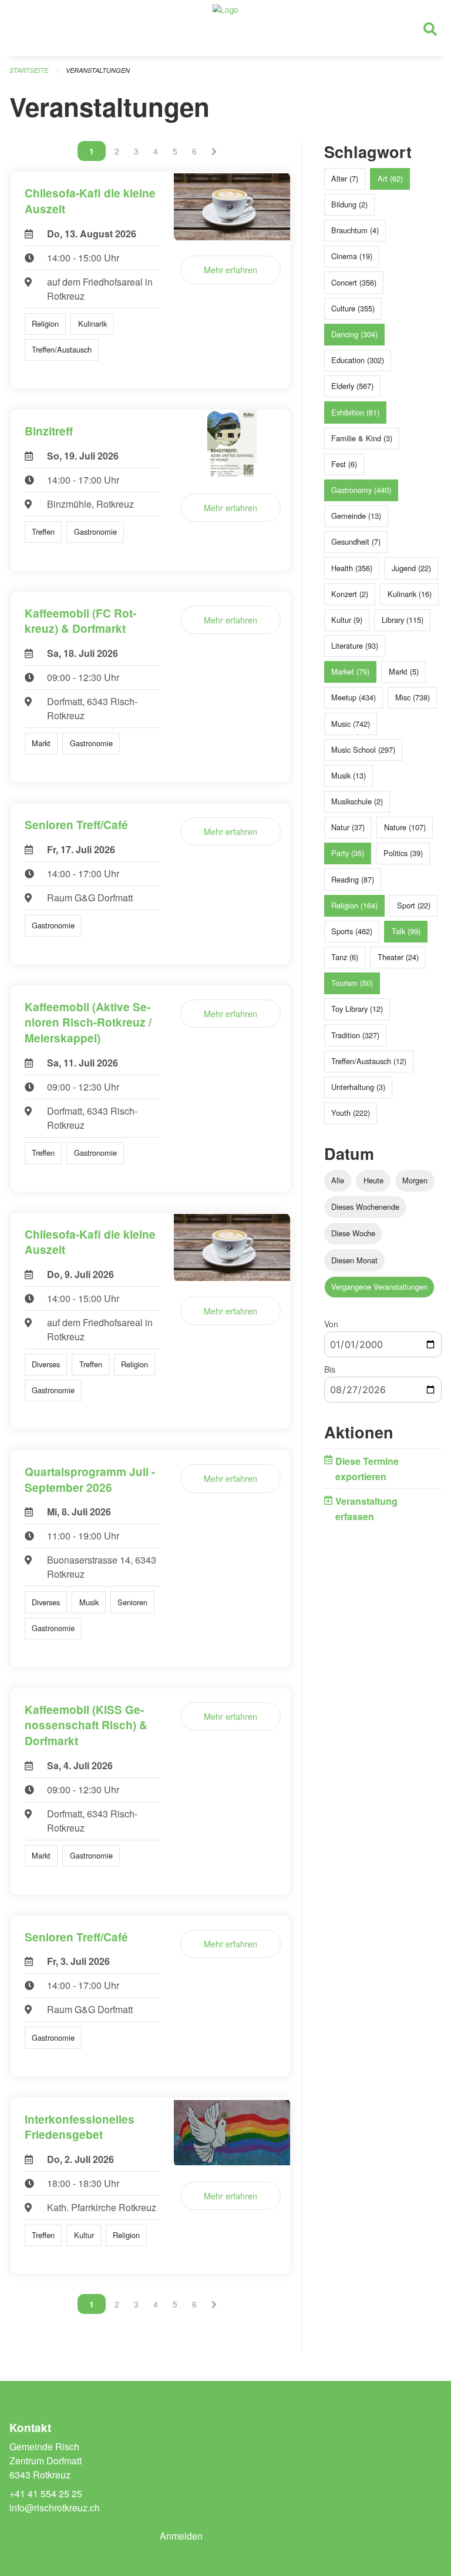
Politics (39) (403, 853)
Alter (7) (345, 178)
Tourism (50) (352, 983)
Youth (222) (351, 1113)
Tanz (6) (345, 957)
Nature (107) (405, 827)
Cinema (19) (352, 256)
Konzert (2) (350, 594)
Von (331, 1324)
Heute (373, 1180)
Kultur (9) (347, 620)
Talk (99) (406, 931)
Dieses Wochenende (365, 1207)
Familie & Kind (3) (362, 438)
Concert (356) (354, 282)
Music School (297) (363, 749)
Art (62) (390, 178)
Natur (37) (348, 827)
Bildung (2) (349, 204)
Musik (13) (349, 775)
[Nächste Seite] (214, 151)
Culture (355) (353, 308)
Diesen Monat (354, 1260)
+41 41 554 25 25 (46, 2493)
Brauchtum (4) (355, 230)
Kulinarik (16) (410, 594)
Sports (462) (352, 931)
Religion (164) (354, 905)
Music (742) (351, 724)
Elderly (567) (352, 386)
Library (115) (403, 620)
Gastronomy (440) (361, 490)
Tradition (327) (355, 1035)
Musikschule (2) (357, 801)
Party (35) (348, 853)
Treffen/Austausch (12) (369, 1061)
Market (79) (350, 671)
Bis (330, 1369)
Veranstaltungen (98, 70)
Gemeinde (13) (356, 516)
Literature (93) (355, 645)
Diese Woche (353, 1233)
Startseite (29, 70)
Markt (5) (404, 671)
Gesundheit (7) (356, 541)
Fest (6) (344, 464)
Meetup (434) (354, 697)
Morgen (415, 1180)
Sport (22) (414, 905)
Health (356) (352, 568)
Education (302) (358, 360)
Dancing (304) (354, 334)
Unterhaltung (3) (358, 1087)
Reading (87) (353, 879)
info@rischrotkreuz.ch (55, 2508)
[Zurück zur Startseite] (225, 28)
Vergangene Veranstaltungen (379, 1287)
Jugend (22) (411, 568)
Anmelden (181, 2536)
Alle (338, 1180)
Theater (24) (398, 957)
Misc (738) (413, 697)
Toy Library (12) (357, 1009)
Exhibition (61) (355, 412)
